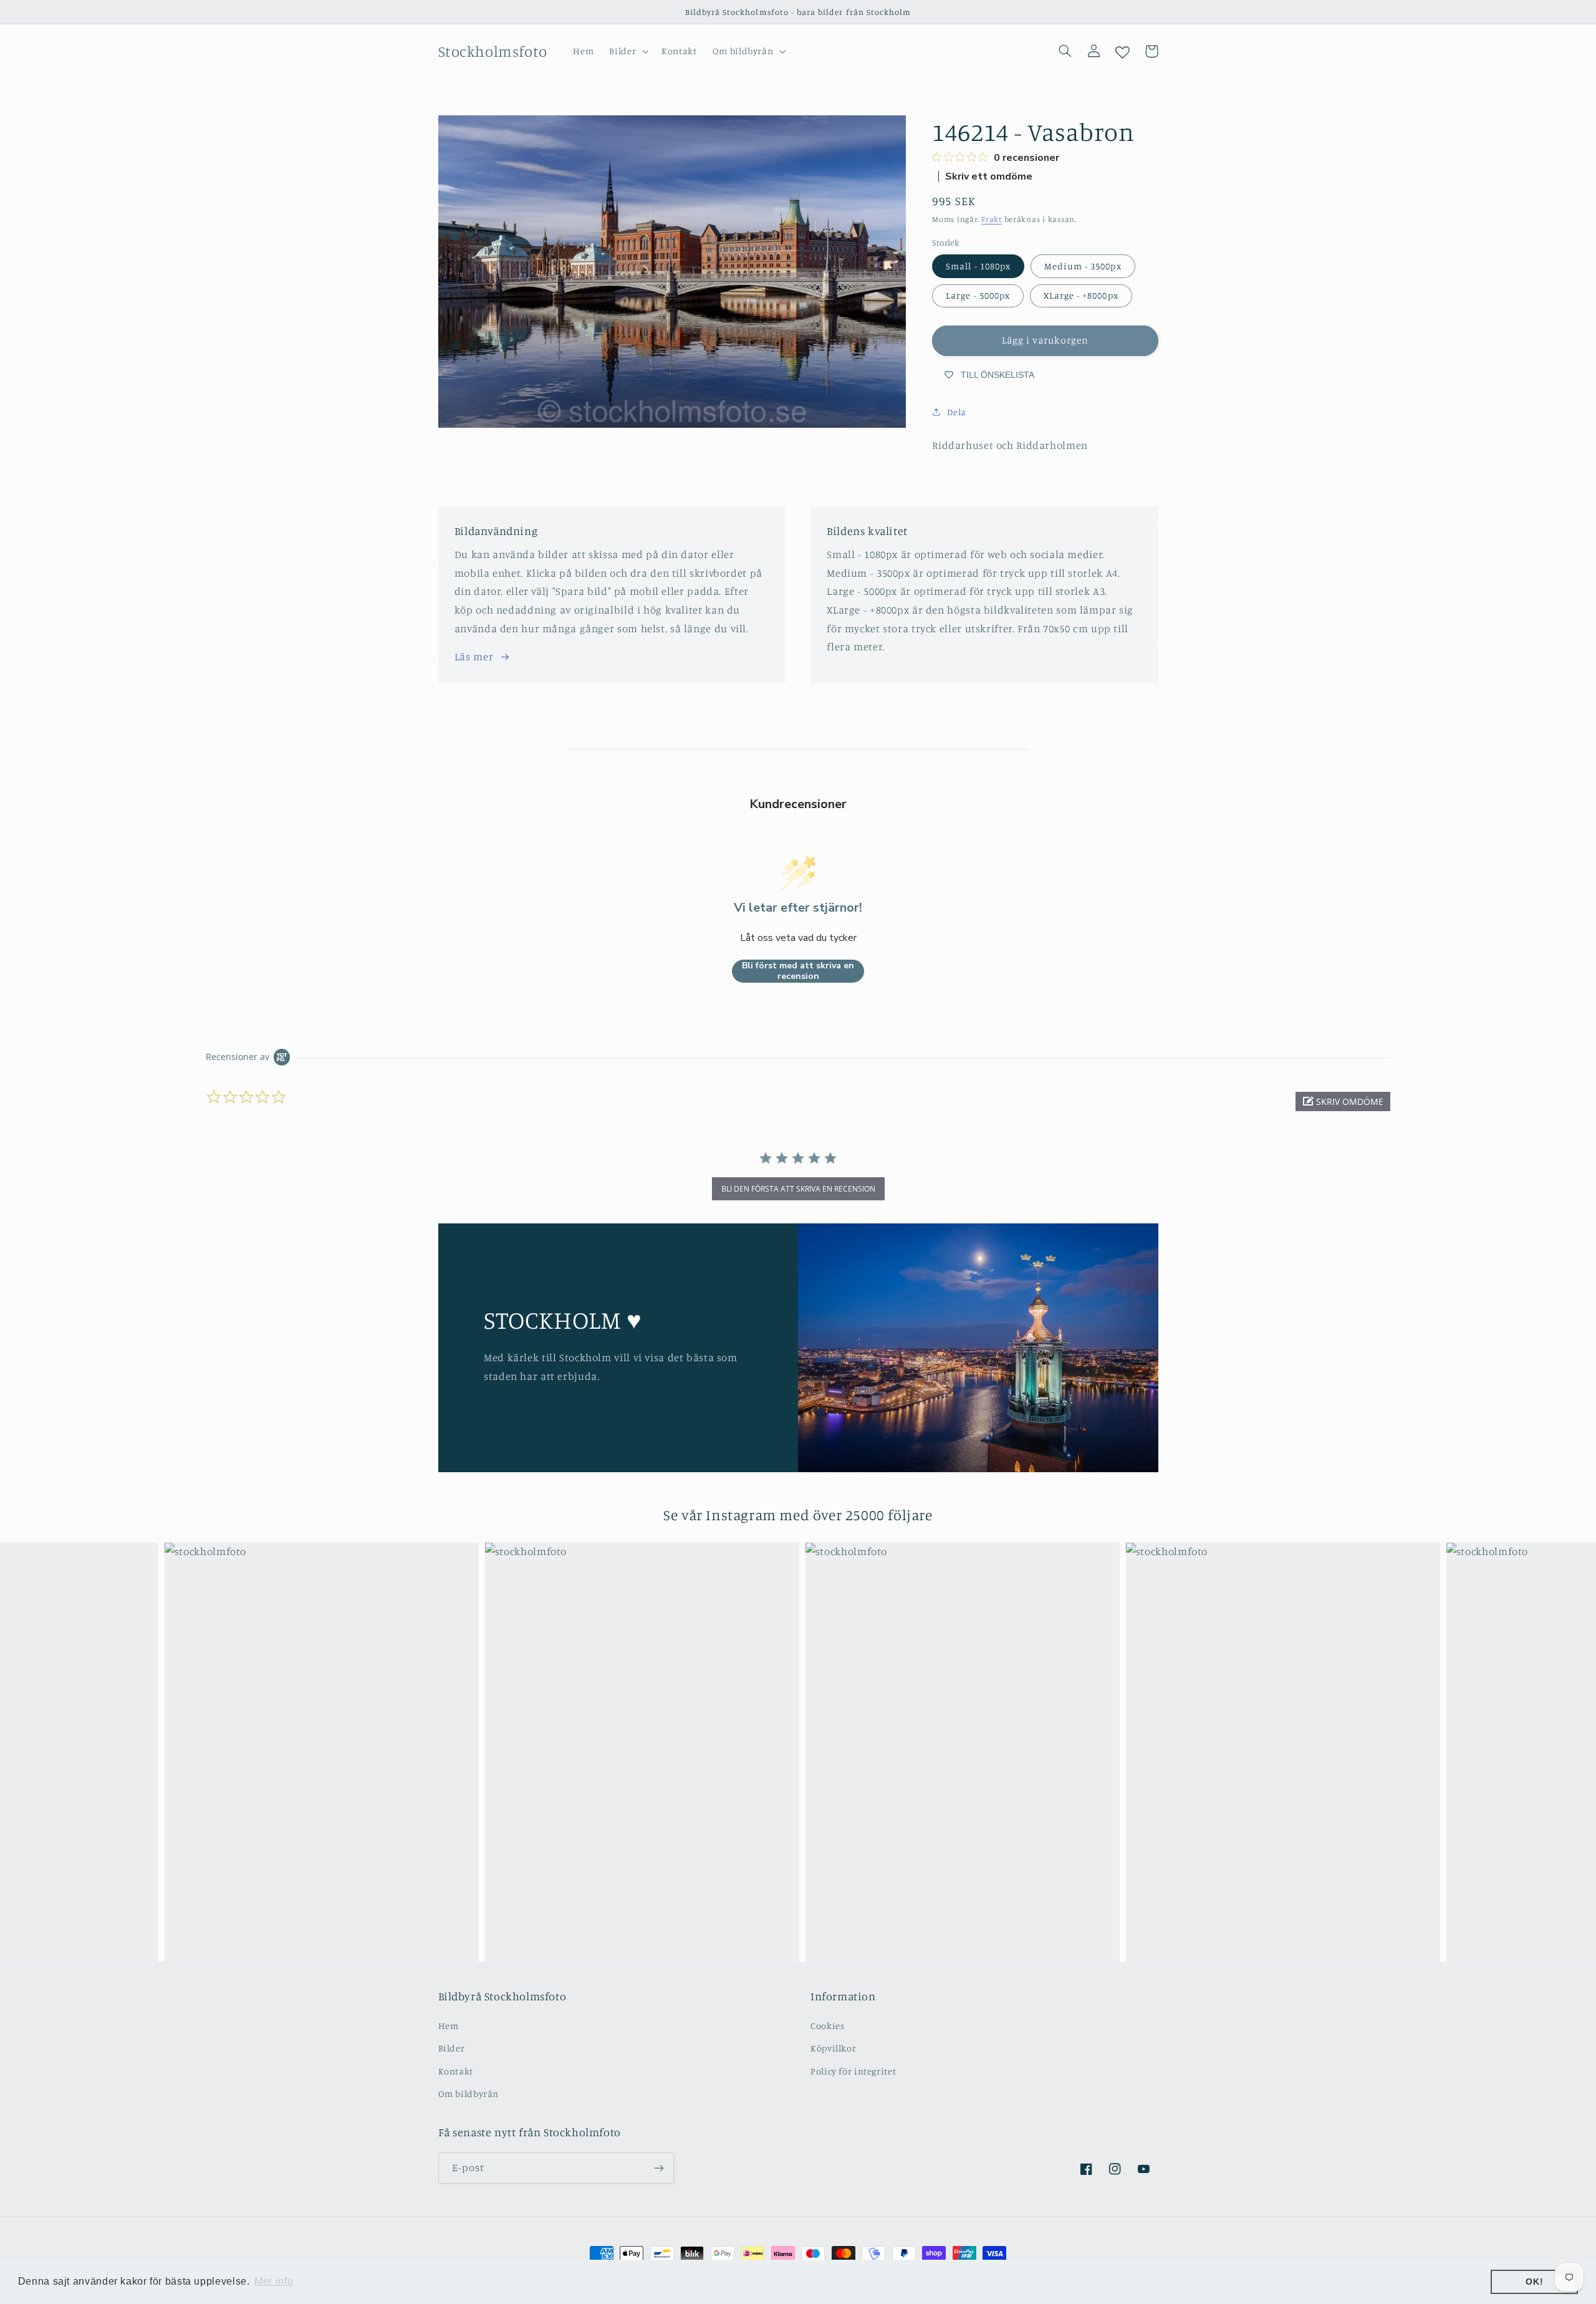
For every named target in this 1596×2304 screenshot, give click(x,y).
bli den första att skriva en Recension (798, 1189)
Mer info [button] (274, 2281)
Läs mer (474, 657)
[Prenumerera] (658, 2168)
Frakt (992, 219)
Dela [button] (957, 412)
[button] (628, 51)
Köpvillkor (833, 2048)
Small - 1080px (978, 266)
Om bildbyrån (469, 2094)
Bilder (452, 2048)
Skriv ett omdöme (989, 176)
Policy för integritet (853, 2071)
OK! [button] (1534, 2282)
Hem (449, 2026)
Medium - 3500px (1083, 266)
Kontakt (456, 2071)
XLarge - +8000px (1081, 295)
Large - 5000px (978, 295)
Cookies (827, 2026)
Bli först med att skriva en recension (798, 971)
